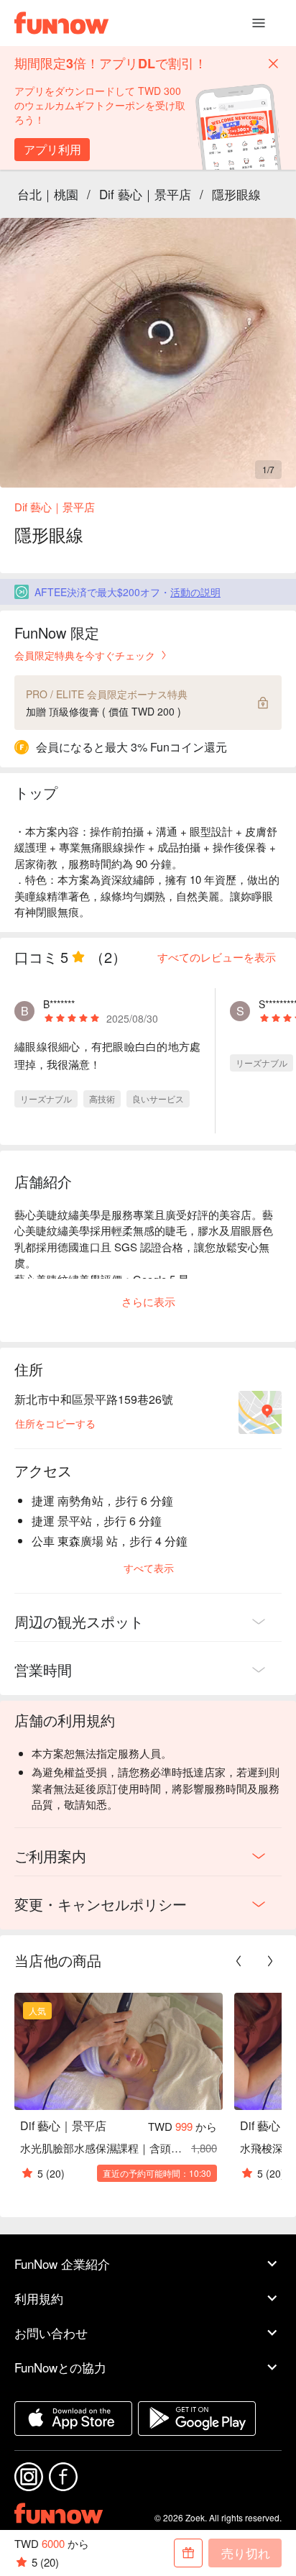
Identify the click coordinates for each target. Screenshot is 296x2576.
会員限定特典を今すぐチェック (85, 655)
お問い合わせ (51, 2333)
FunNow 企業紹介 (62, 2264)
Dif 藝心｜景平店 (145, 194)
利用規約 (39, 2298)
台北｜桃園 (48, 194)
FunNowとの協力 (60, 2367)
